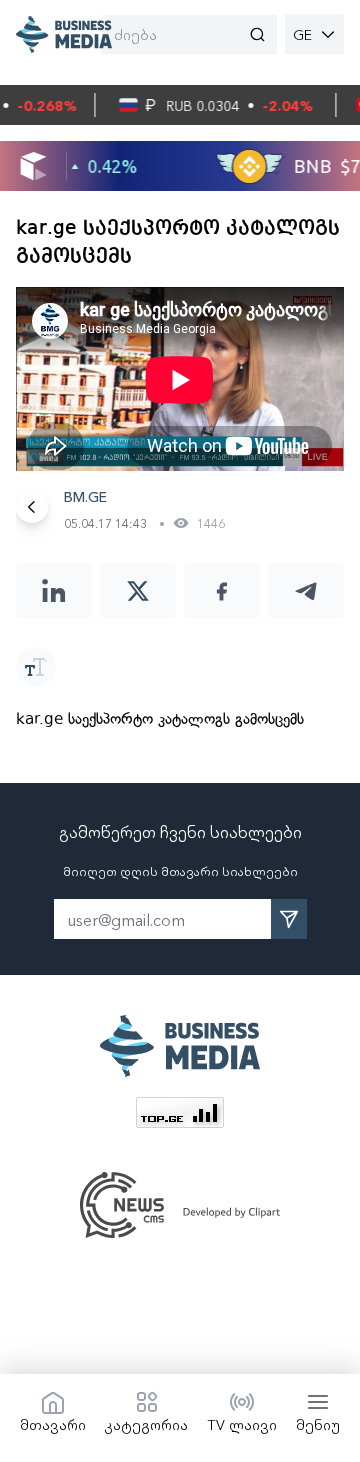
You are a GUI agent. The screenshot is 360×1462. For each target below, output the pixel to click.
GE (302, 34)
